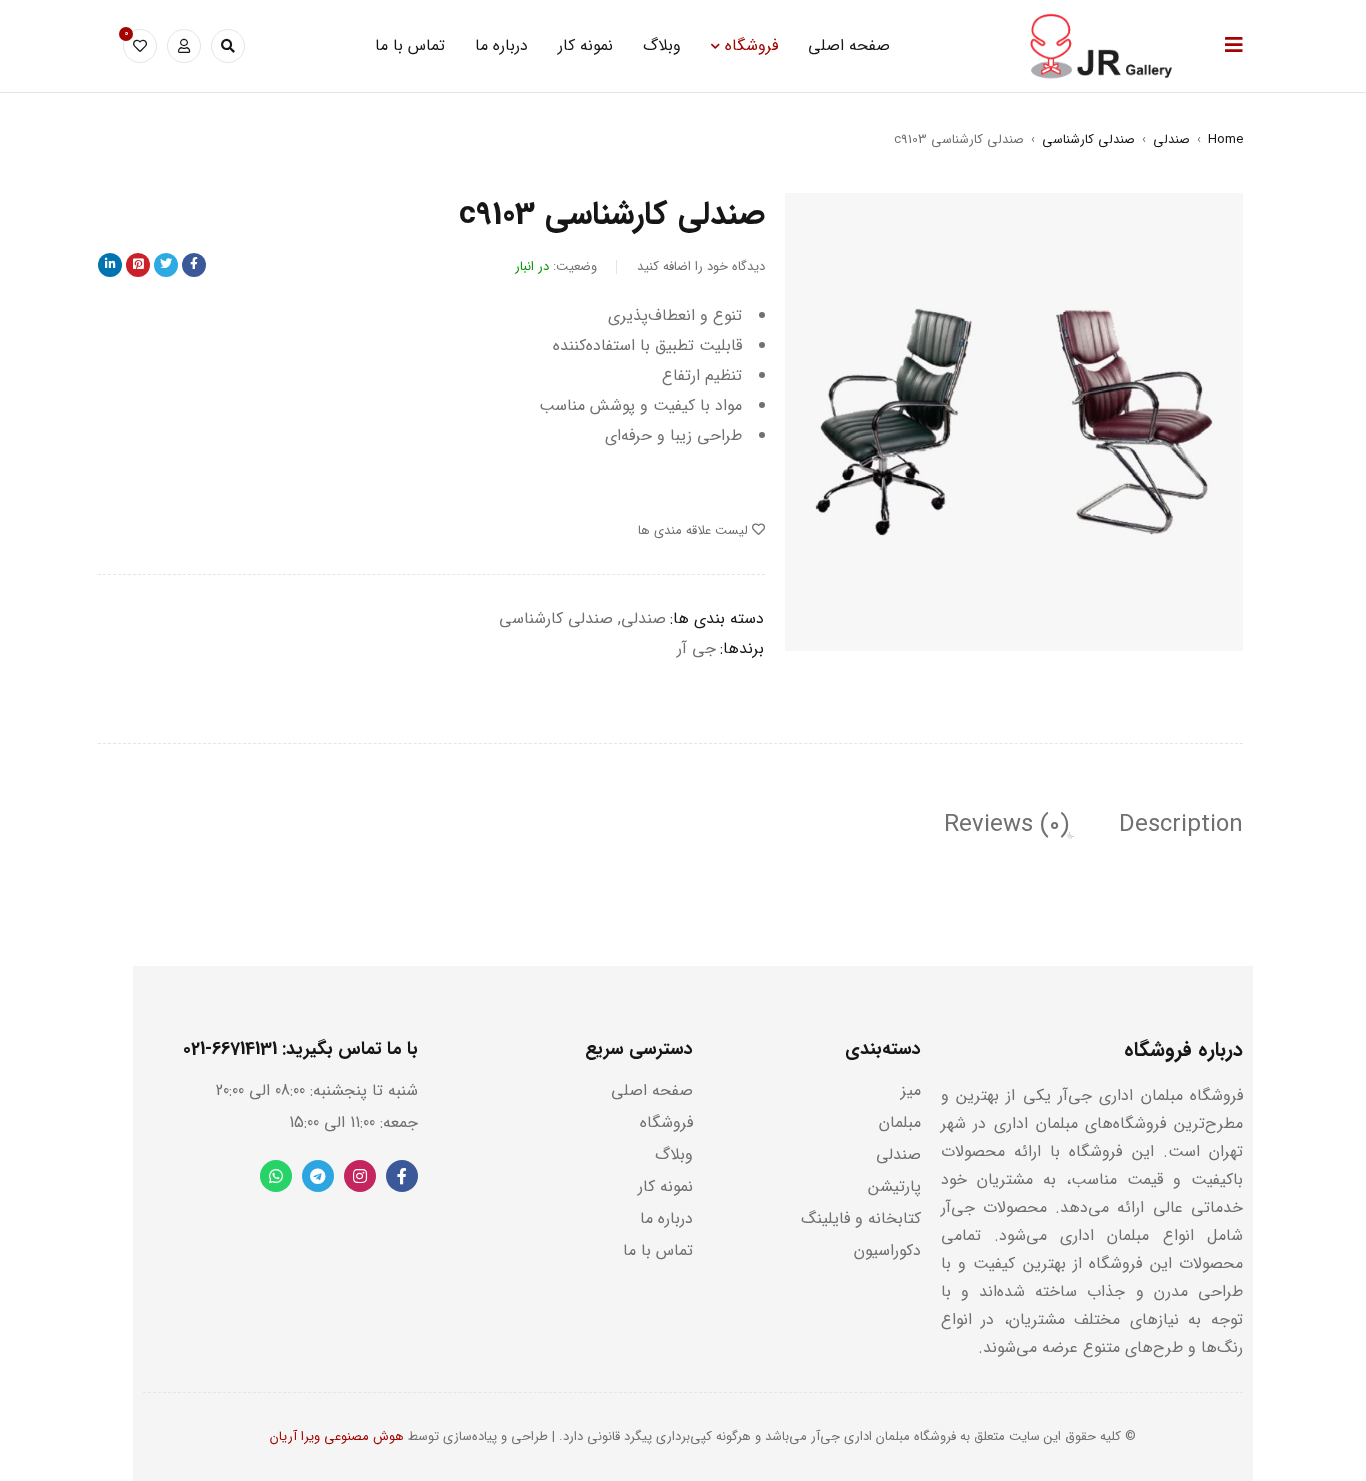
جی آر (696, 648)
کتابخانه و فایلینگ (861, 1218)
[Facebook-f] (402, 1176)
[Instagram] (360, 1176)
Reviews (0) (1006, 825)
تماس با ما (658, 1250)
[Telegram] (318, 1176)
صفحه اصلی (652, 1090)
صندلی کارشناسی (1088, 139)
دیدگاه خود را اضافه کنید (701, 266)
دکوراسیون (887, 1250)
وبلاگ (674, 1154)
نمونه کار (665, 1186)
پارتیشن (894, 1186)
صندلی (1171, 139)
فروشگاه (666, 1122)
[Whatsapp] (276, 1176)
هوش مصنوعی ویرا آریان (337, 1436)
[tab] (1181, 825)
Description (1181, 825)
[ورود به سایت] (184, 46)
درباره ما (666, 1218)
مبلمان (900, 1122)
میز (911, 1090)
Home (1225, 139)
